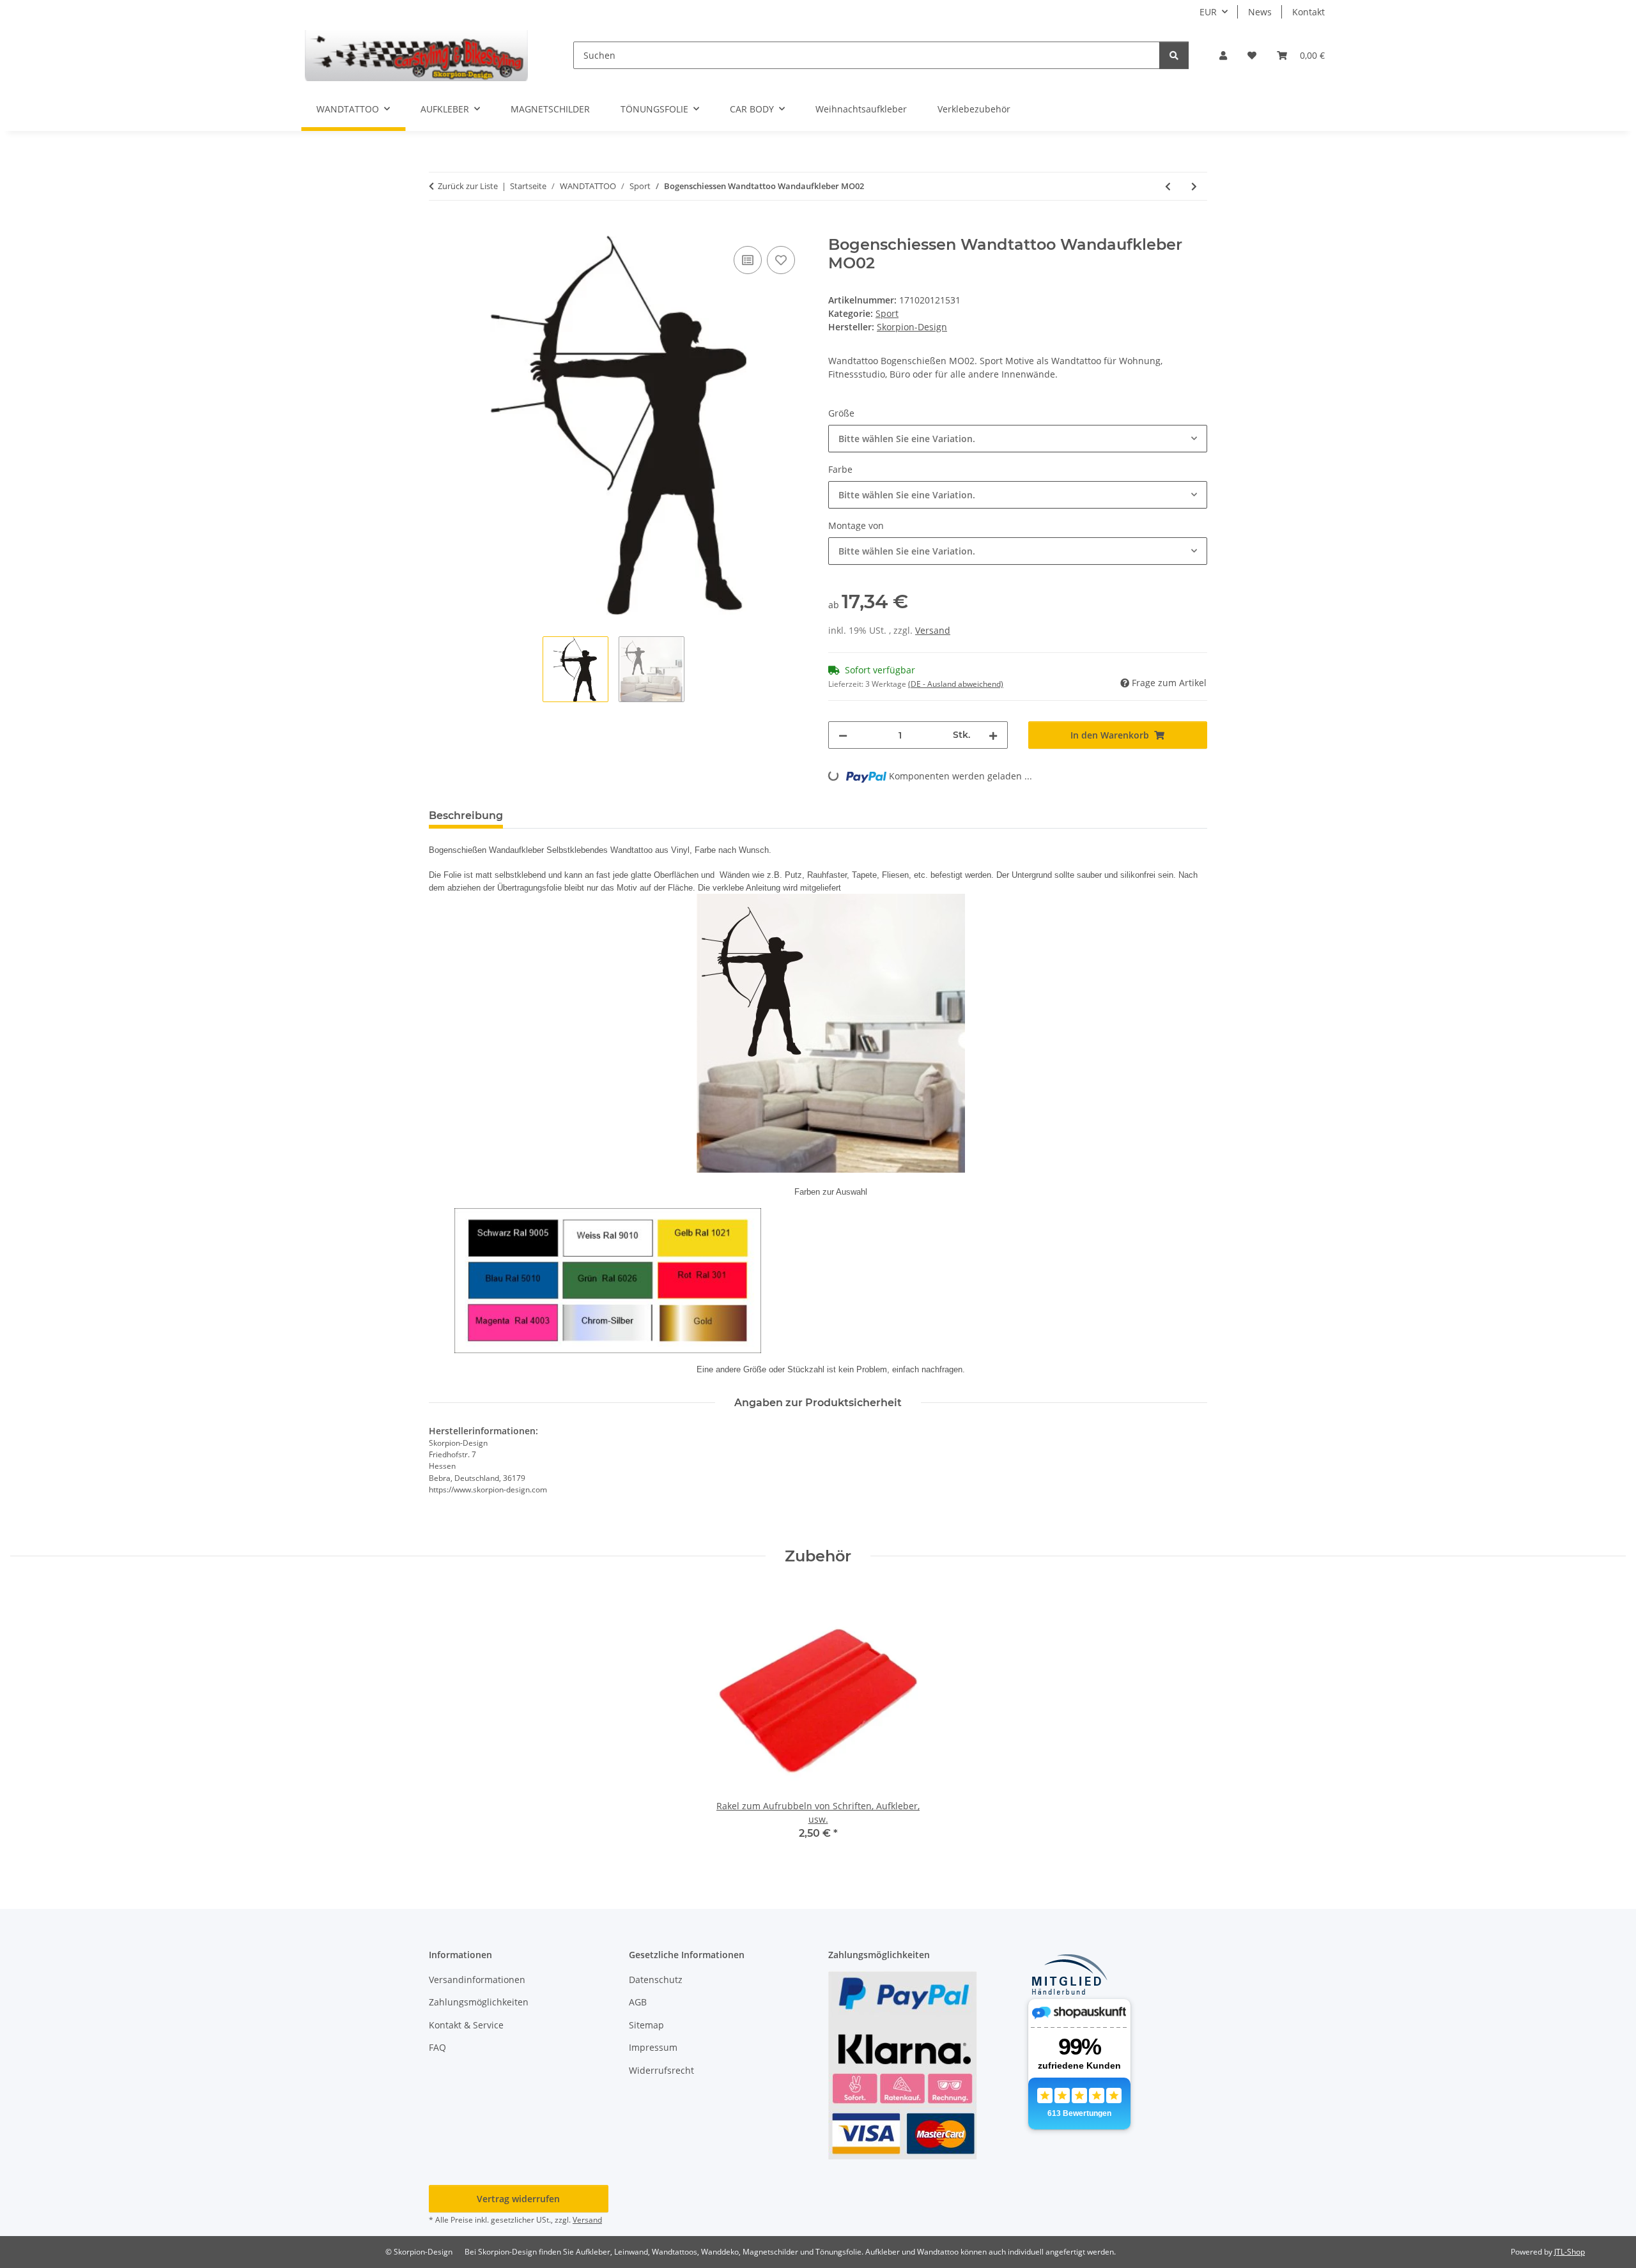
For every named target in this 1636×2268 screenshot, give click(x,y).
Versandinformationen (477, 1980)
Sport (887, 313)
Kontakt (1308, 12)
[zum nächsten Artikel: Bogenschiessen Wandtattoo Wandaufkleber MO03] (1194, 186)
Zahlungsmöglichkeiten (479, 2002)
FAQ (437, 2047)
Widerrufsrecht (661, 2070)
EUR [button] (1208, 12)
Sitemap (646, 2025)
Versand (933, 630)
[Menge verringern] (843, 735)
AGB (638, 2002)
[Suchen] (1174, 55)
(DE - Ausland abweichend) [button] (956, 684)
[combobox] (1018, 439)
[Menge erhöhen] (993, 735)
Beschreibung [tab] (466, 816)
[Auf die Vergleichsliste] (748, 260)
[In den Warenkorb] (439, 229)
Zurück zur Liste (468, 186)
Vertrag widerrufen (518, 2199)
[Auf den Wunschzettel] (781, 260)
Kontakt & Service (466, 2025)
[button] (1223, 55)
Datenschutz (656, 1980)
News (1260, 12)
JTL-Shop (1570, 2252)
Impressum (653, 2047)
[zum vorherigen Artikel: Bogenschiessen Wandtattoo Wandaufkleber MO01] (1168, 186)
